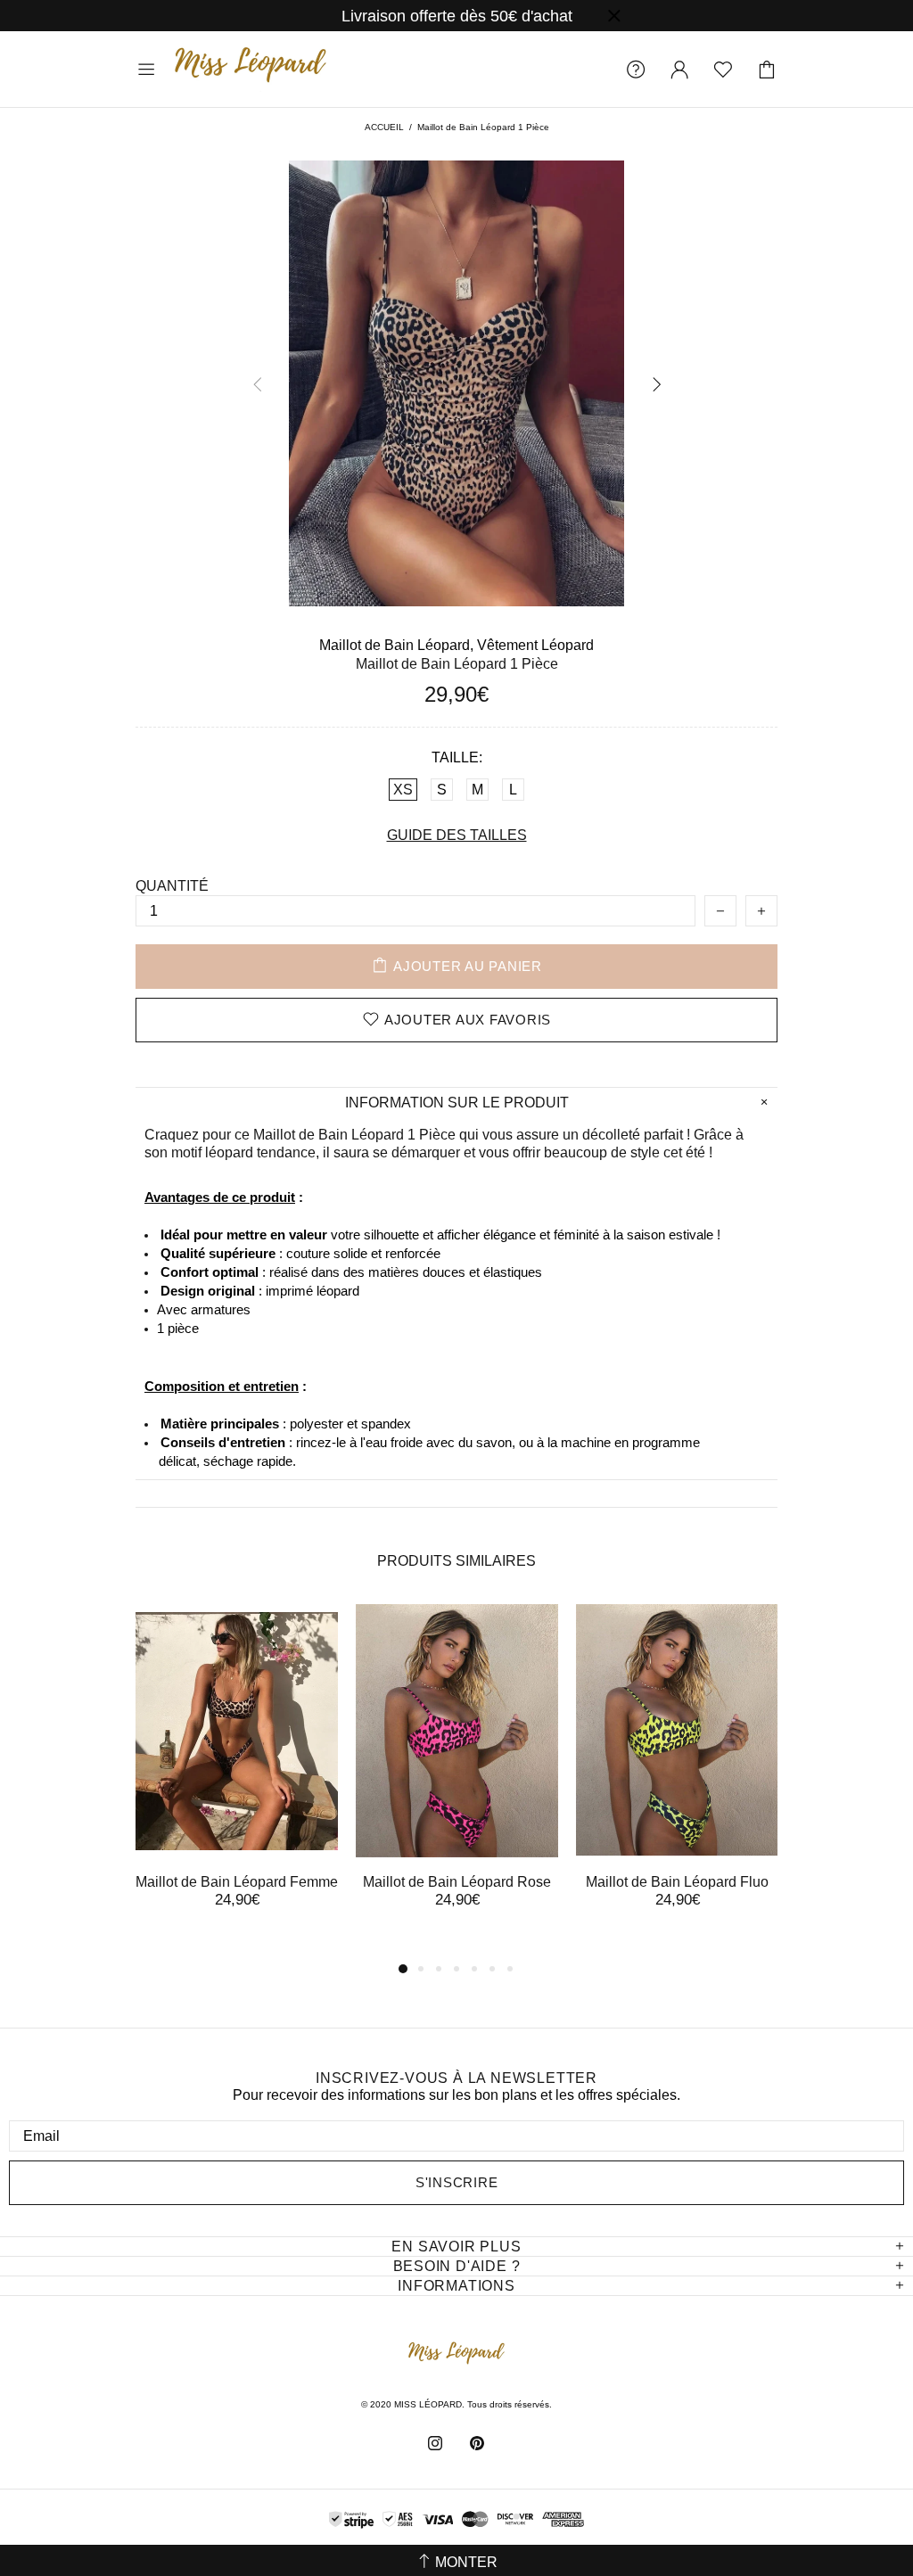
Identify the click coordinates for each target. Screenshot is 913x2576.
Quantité (172, 886)
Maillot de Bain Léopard (329, 1135)
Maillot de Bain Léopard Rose (457, 1882)
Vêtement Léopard (535, 645)
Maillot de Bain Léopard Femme (237, 1882)
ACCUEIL (384, 127)
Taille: (457, 757)
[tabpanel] (237, 1772)
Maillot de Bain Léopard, (396, 645)
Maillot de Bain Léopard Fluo (677, 1882)
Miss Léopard (251, 69)
